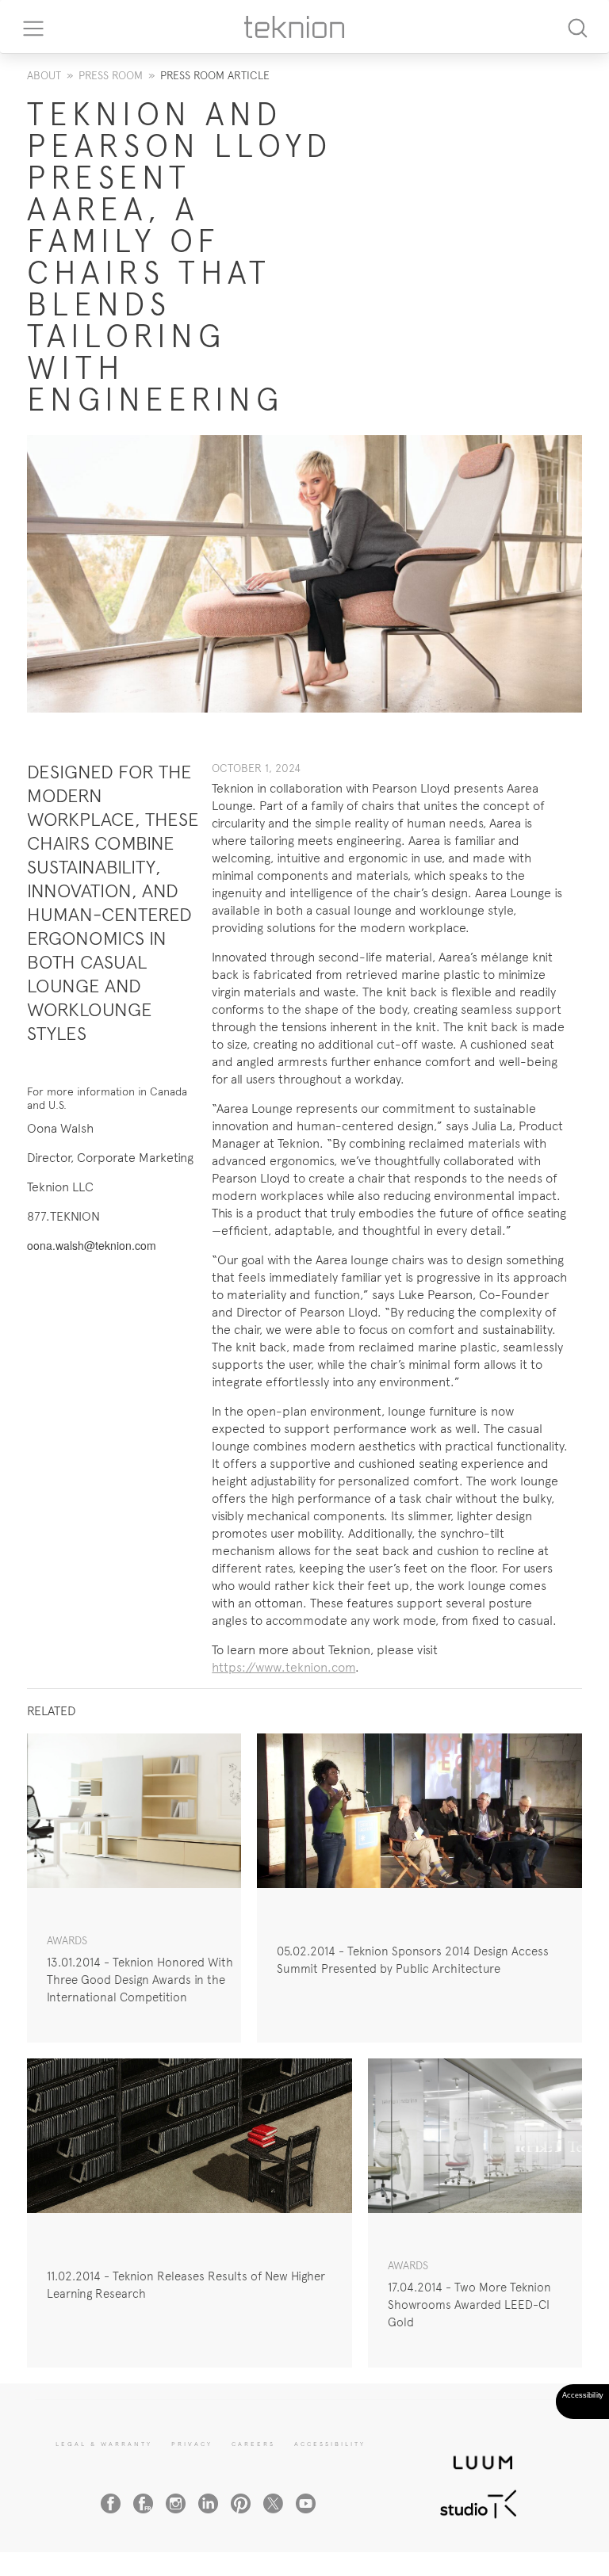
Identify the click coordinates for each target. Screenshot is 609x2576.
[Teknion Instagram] (176, 2503)
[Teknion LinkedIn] (208, 2503)
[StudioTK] (478, 2502)
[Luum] (478, 2454)
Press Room (111, 75)
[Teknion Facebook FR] (143, 2503)
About (44, 75)
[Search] (577, 27)
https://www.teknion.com (283, 1667)
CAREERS (253, 2444)
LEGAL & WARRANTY (104, 2444)
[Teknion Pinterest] (241, 2503)
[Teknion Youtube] (306, 2503)
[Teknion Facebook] (111, 2503)
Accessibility (330, 2444)
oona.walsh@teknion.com (92, 1245)
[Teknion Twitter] (273, 2503)
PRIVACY (192, 2444)
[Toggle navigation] (28, 27)
